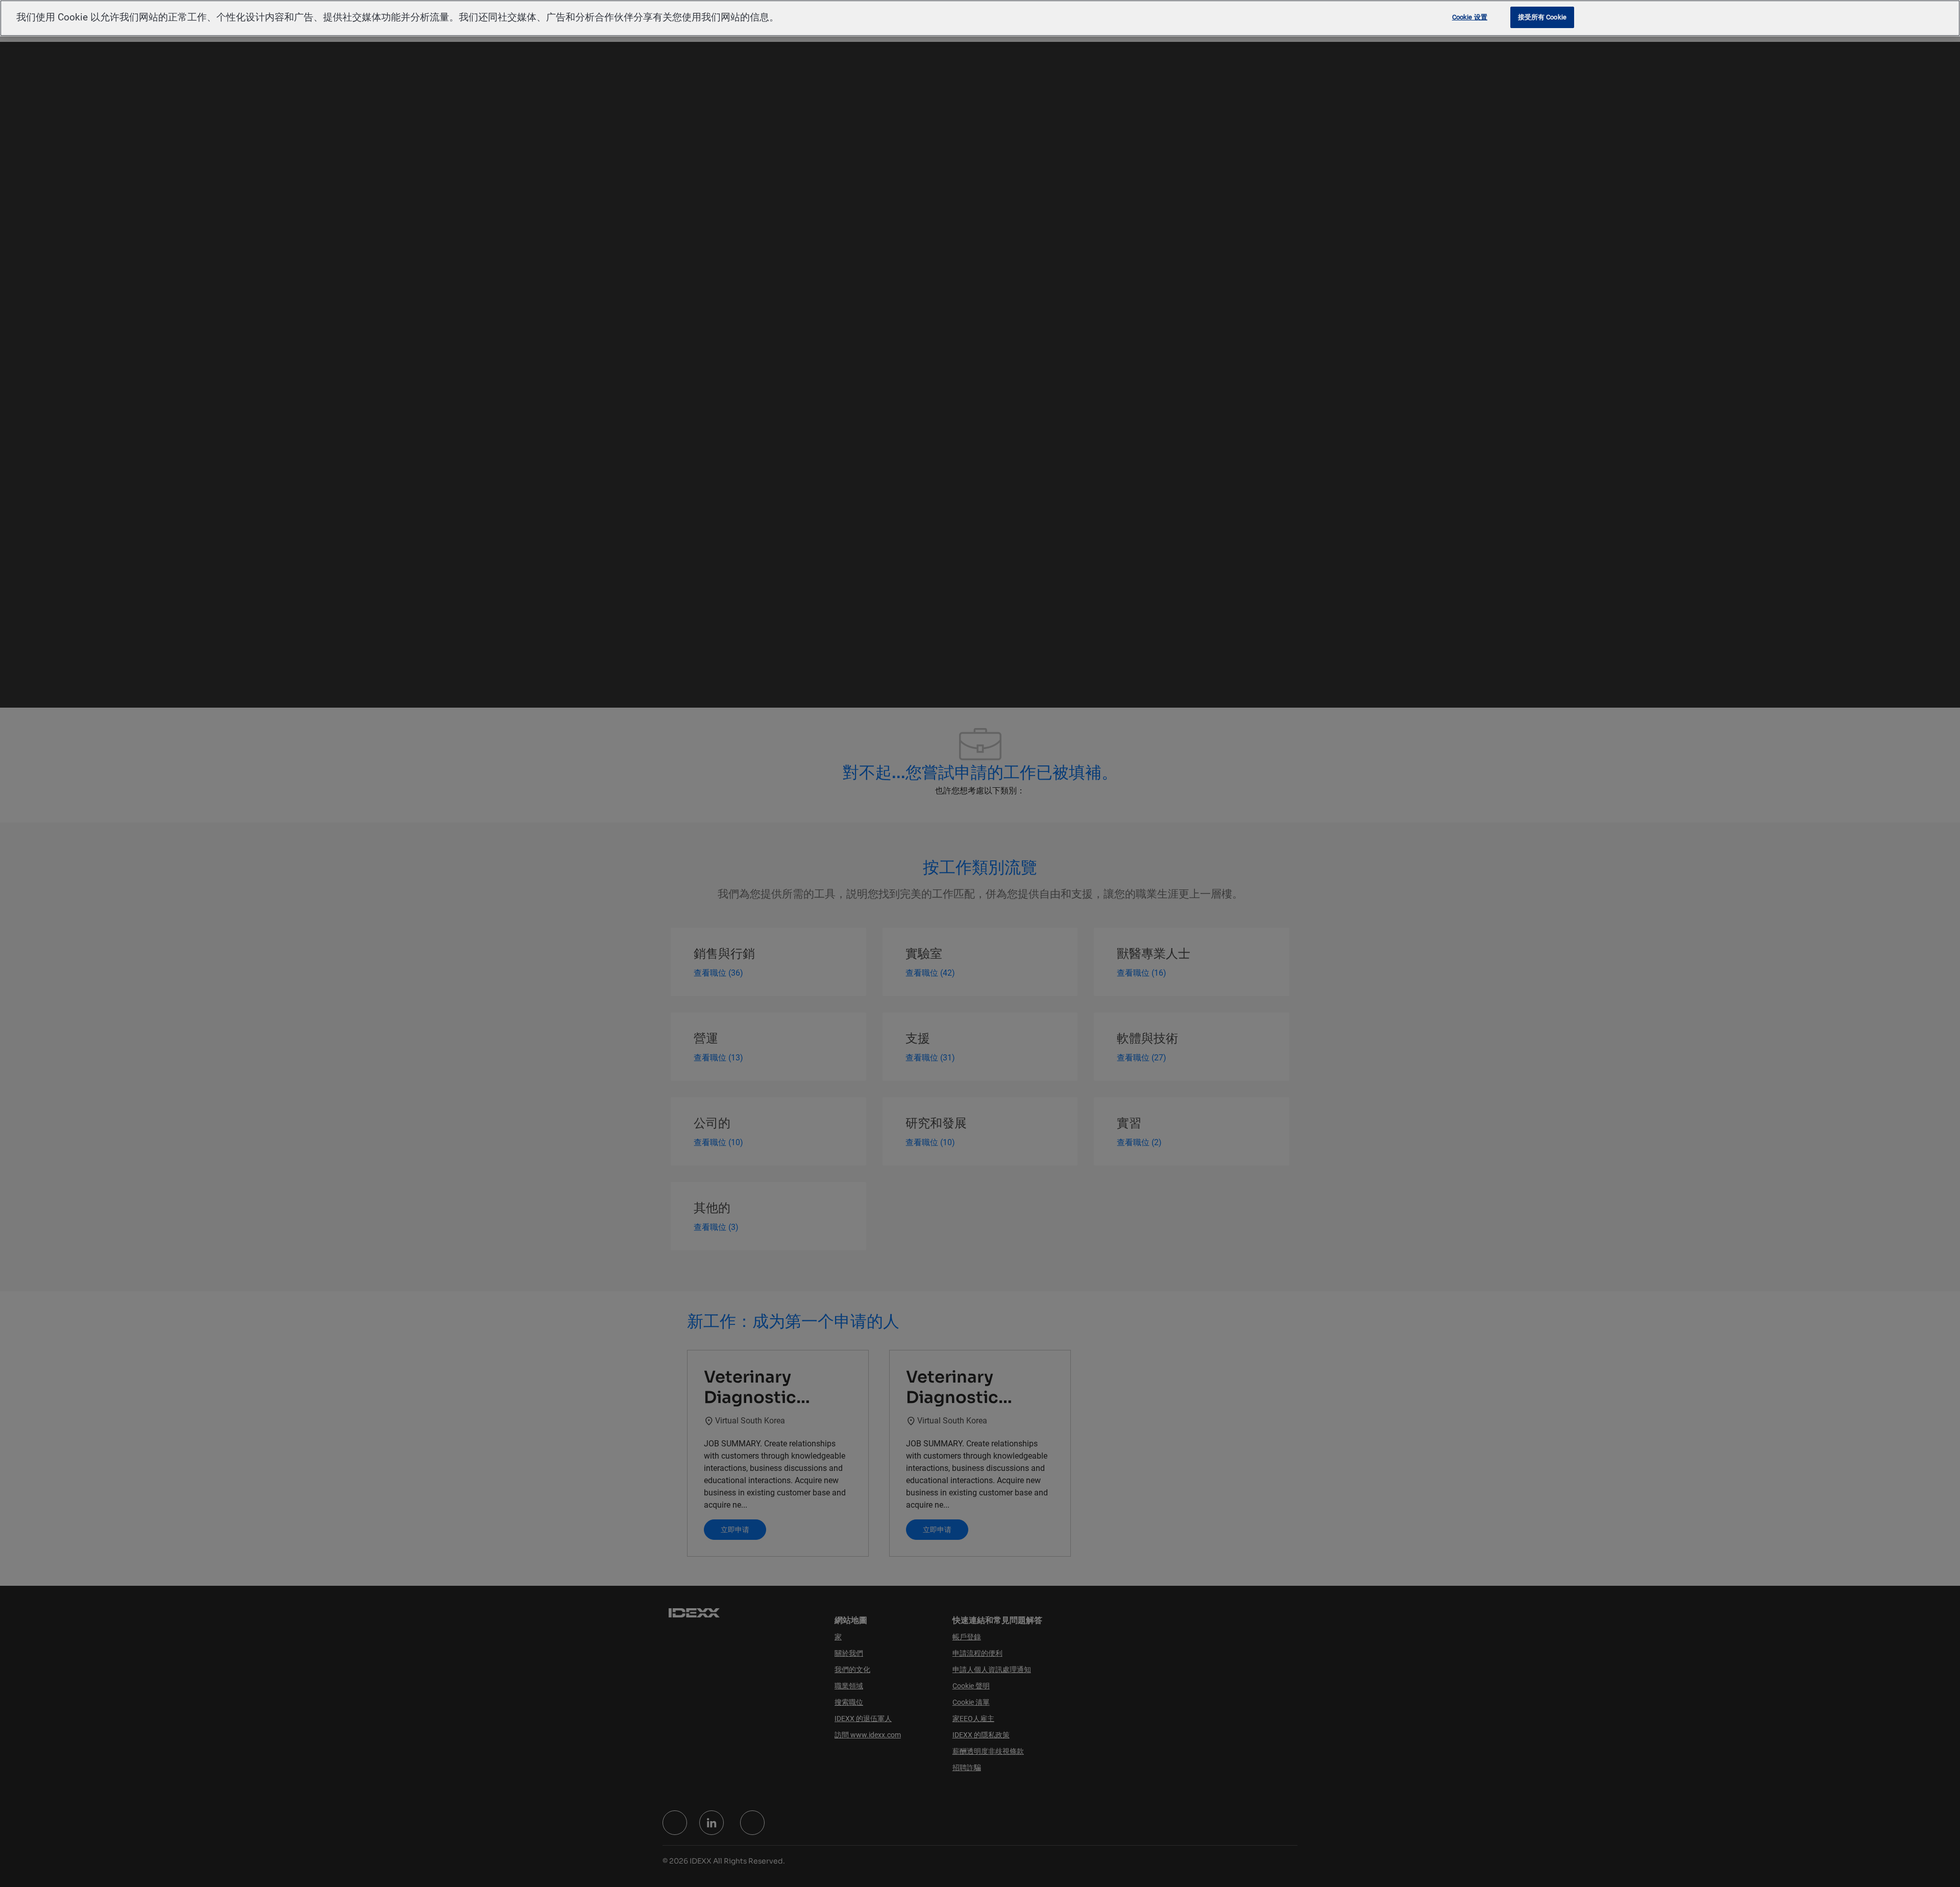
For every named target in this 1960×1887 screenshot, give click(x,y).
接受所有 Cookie (1542, 17)
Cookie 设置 (1470, 17)
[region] (980, 18)
